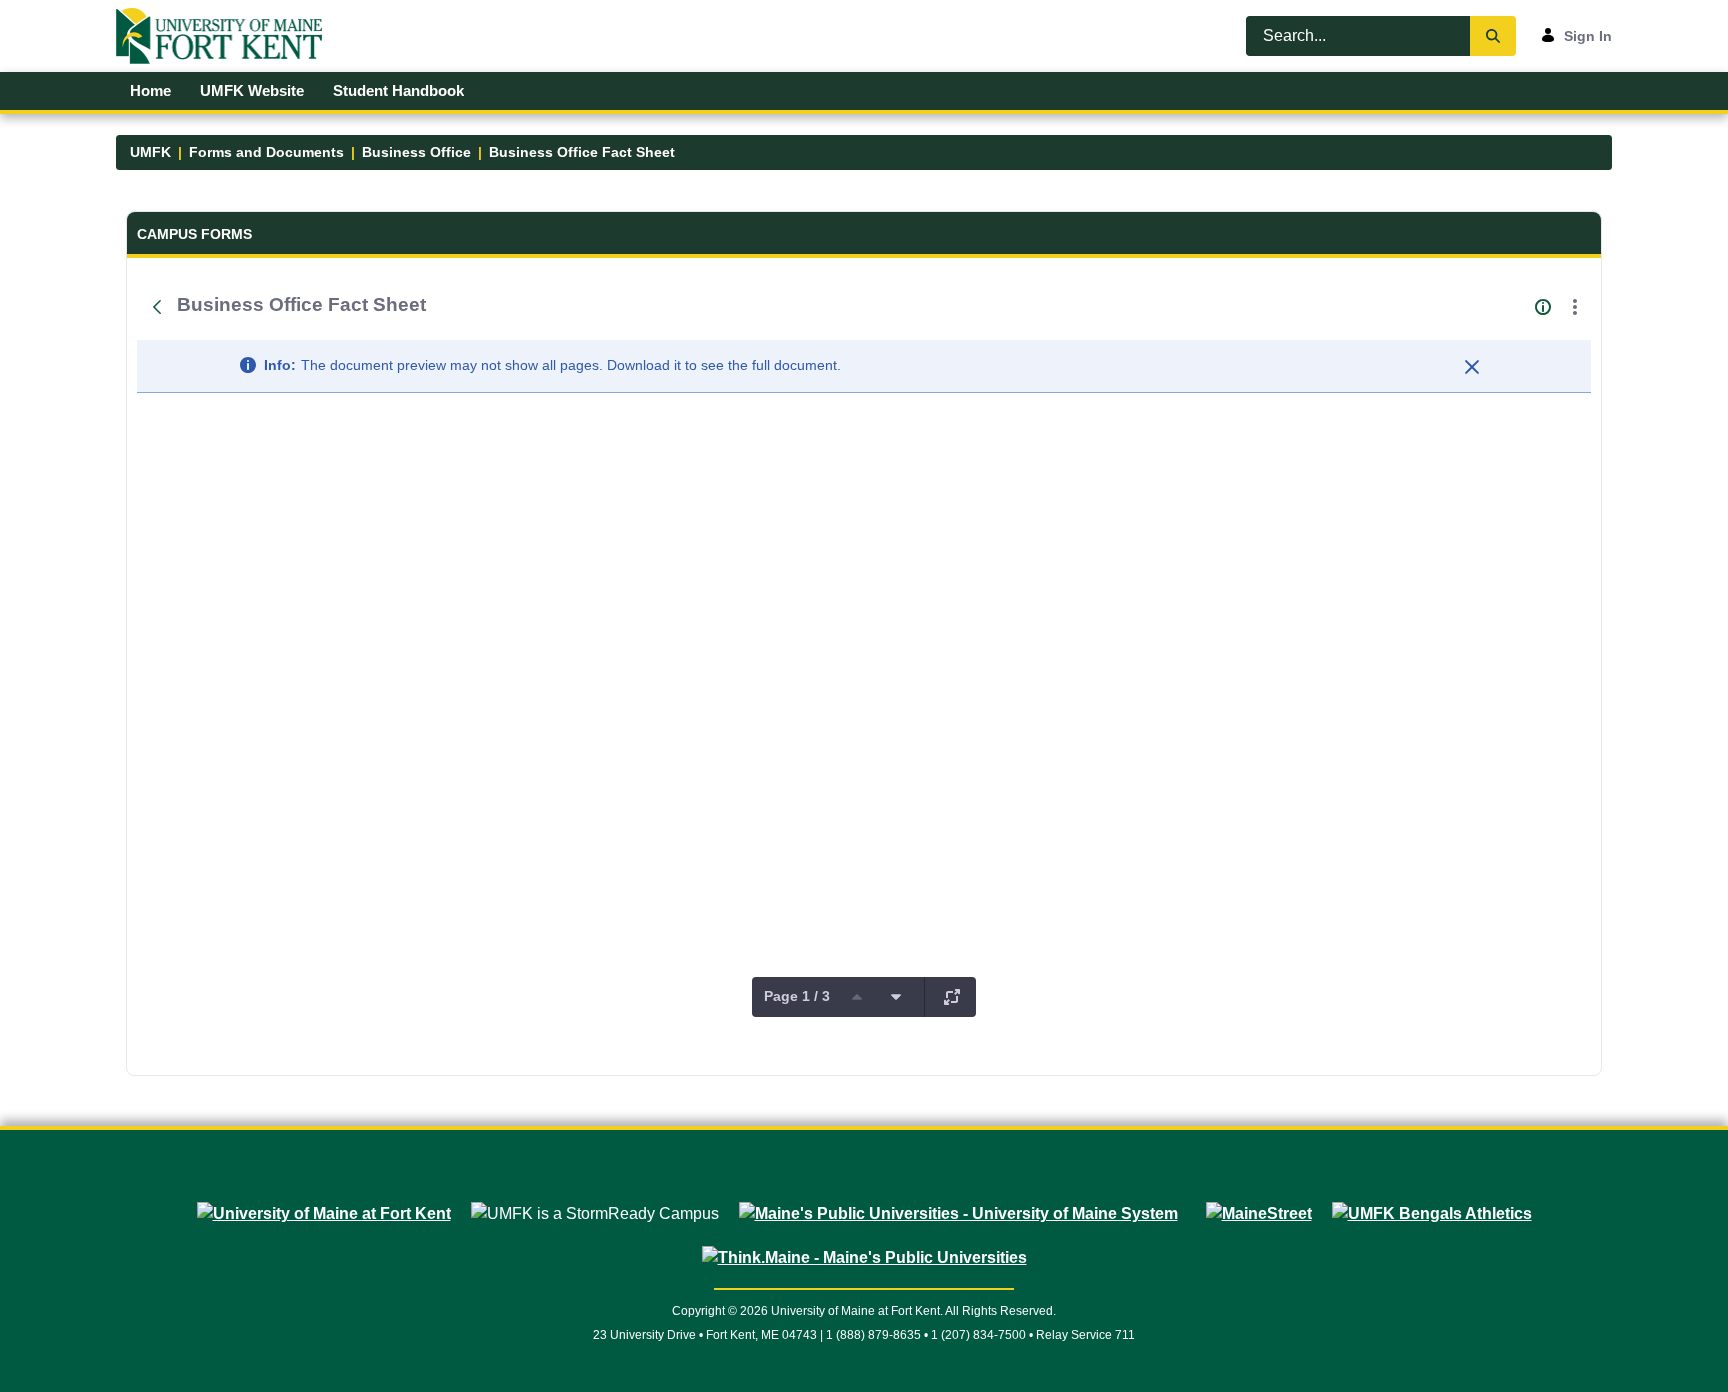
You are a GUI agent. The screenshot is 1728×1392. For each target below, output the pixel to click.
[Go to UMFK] (227, 36)
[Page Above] (857, 997)
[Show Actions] (1575, 307)
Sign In (1588, 36)
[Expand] (952, 997)
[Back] (157, 307)
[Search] (1493, 36)
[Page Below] (896, 997)
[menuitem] (151, 91)
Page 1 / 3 (797, 996)
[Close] (1472, 367)
